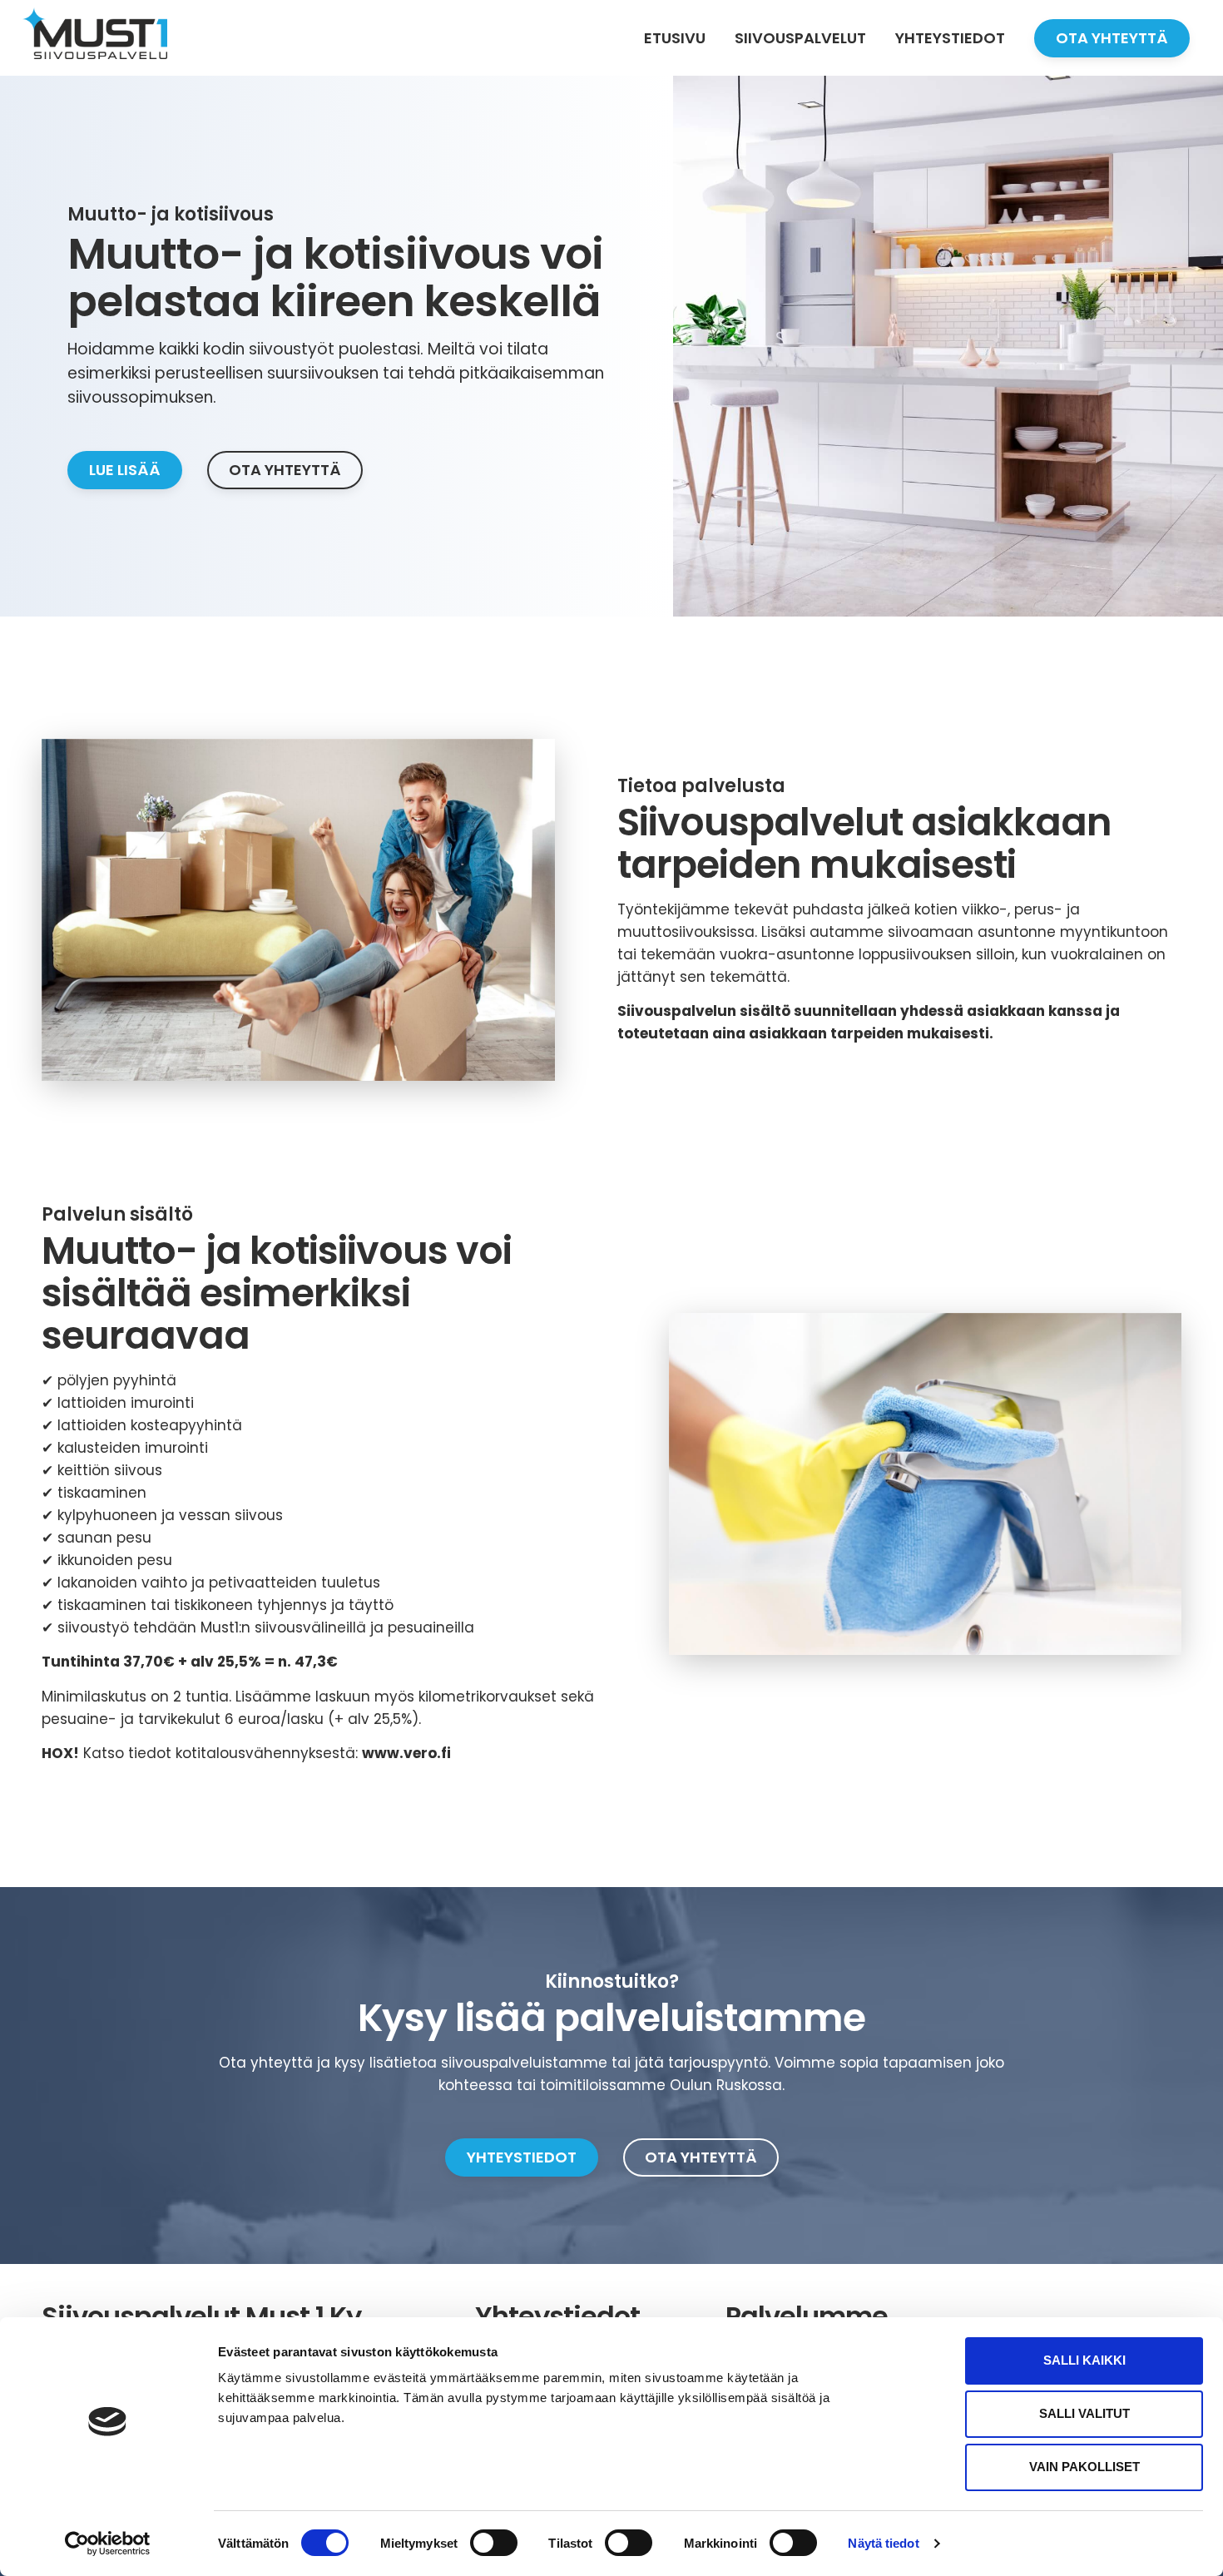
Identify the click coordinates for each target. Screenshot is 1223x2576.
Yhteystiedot (950, 38)
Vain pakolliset (1084, 2467)
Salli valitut (1084, 2413)
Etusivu (675, 38)
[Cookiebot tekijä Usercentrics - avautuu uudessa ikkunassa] (108, 2544)
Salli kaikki (1084, 2360)
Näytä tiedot (883, 2543)
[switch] (494, 2543)
